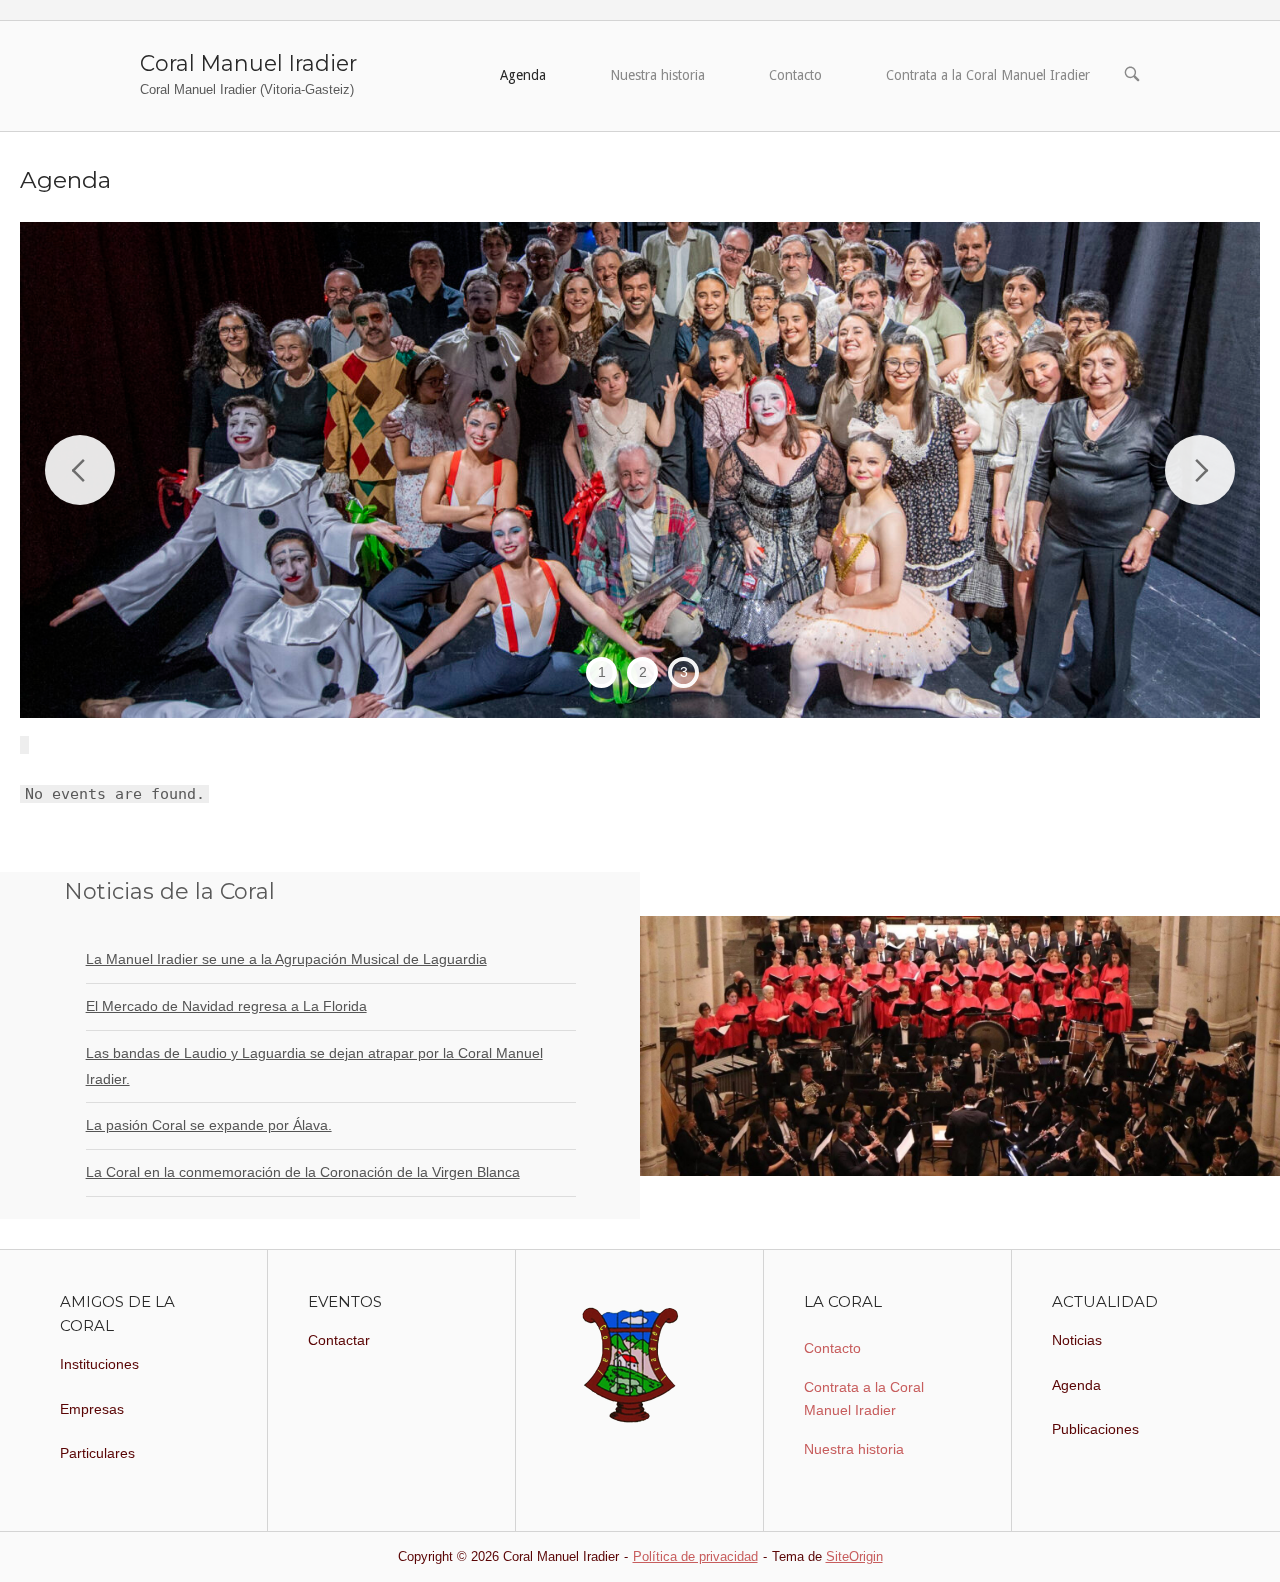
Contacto (795, 75)
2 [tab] (643, 672)
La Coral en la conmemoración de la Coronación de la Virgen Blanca (303, 1172)
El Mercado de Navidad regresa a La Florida (226, 1006)
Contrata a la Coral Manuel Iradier (988, 75)
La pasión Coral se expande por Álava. (209, 1125)
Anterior (80, 470)
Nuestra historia (657, 75)
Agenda (523, 75)
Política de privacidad (695, 1556)
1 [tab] (602, 672)
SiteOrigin (854, 1556)
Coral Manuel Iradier (248, 63)
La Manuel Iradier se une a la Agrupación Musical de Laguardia (286, 959)
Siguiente (1200, 470)
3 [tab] (684, 672)
